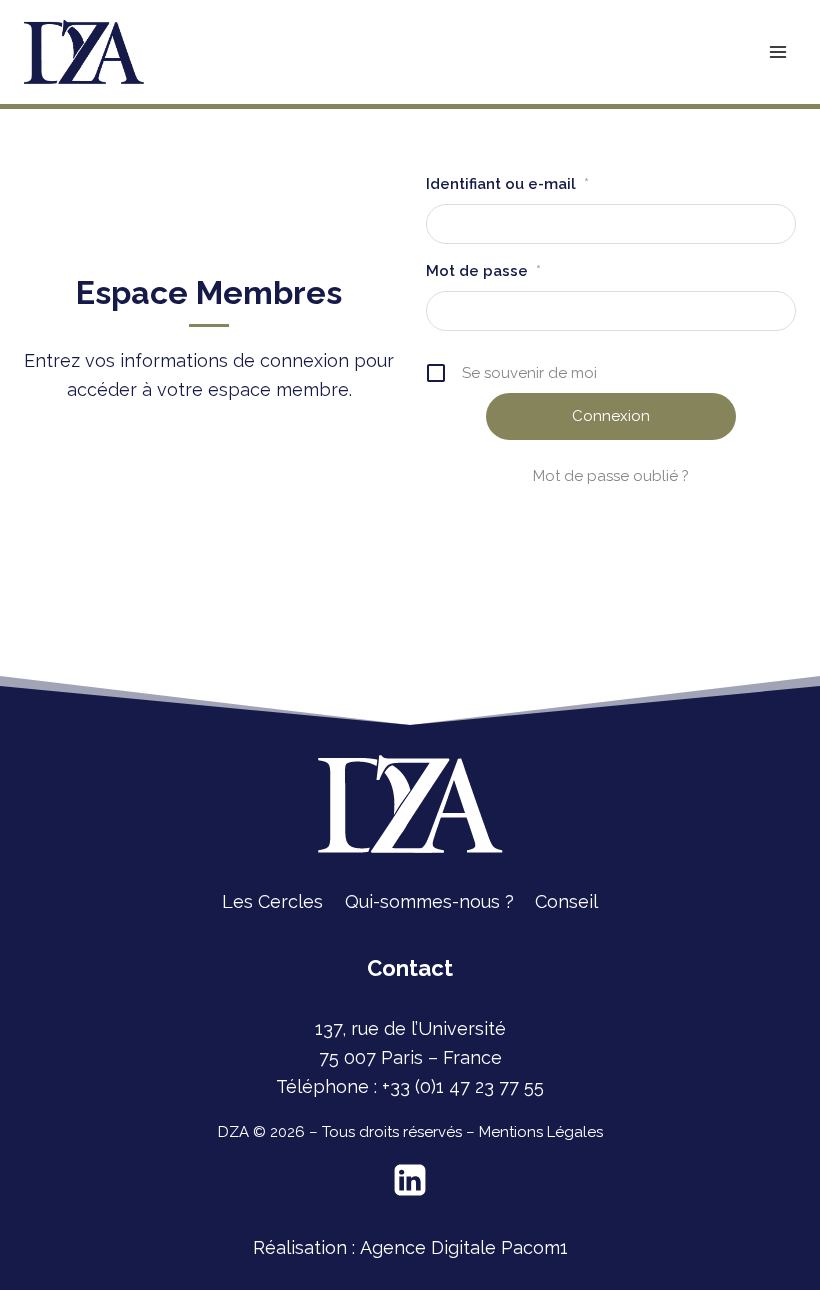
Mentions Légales (541, 1132)
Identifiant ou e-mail (507, 184)
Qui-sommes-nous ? (429, 901)
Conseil (566, 901)
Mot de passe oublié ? (611, 476)
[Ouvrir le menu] (777, 51)
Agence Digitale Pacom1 (464, 1247)
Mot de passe (483, 271)
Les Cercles (272, 901)
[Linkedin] (410, 1180)
